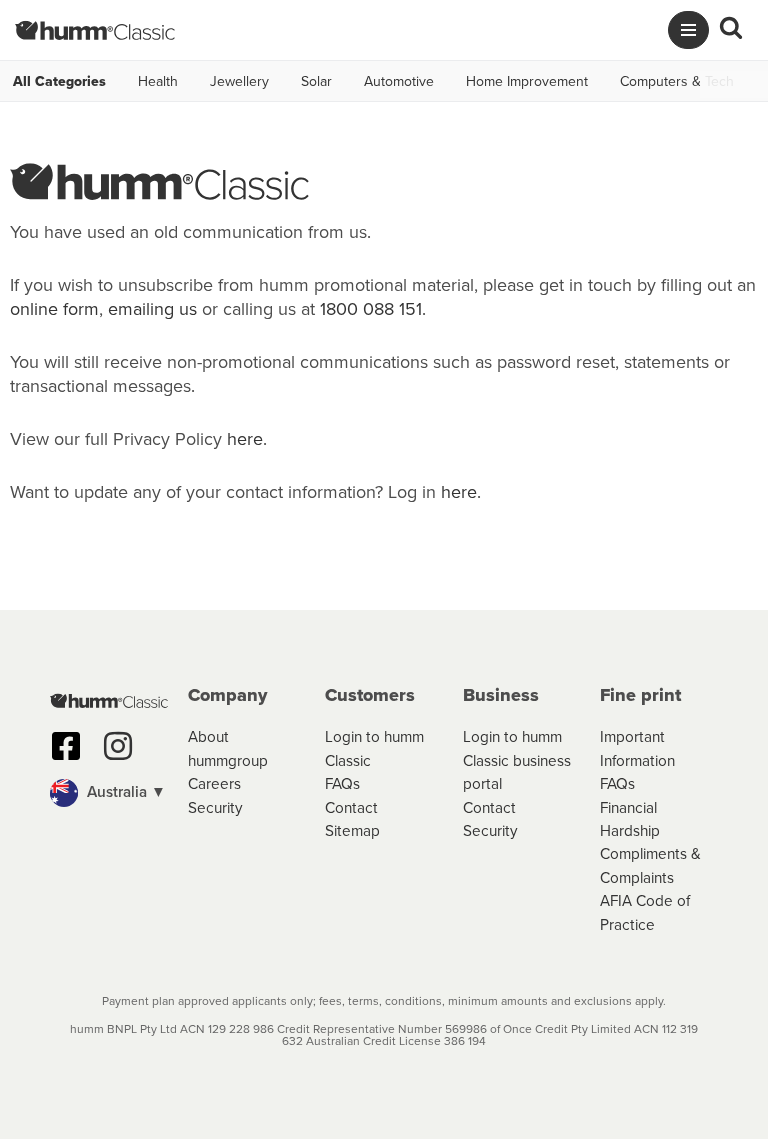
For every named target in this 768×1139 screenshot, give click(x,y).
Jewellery (239, 81)
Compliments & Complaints (650, 864)
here (245, 438)
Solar (316, 81)
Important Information (637, 747)
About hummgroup (228, 747)
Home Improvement (527, 81)
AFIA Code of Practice (645, 911)
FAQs (342, 783)
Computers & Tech (677, 81)
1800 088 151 (371, 308)
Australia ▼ (124, 791)
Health (158, 81)
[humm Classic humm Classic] (95, 30)
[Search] (731, 30)
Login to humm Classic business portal (517, 759)
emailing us (152, 308)
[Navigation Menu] (688, 30)
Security (215, 807)
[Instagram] (118, 746)
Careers (214, 783)
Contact (351, 807)
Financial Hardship (630, 818)
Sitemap (352, 830)
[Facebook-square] (66, 746)
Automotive (399, 81)
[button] (109, 793)
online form (54, 308)
